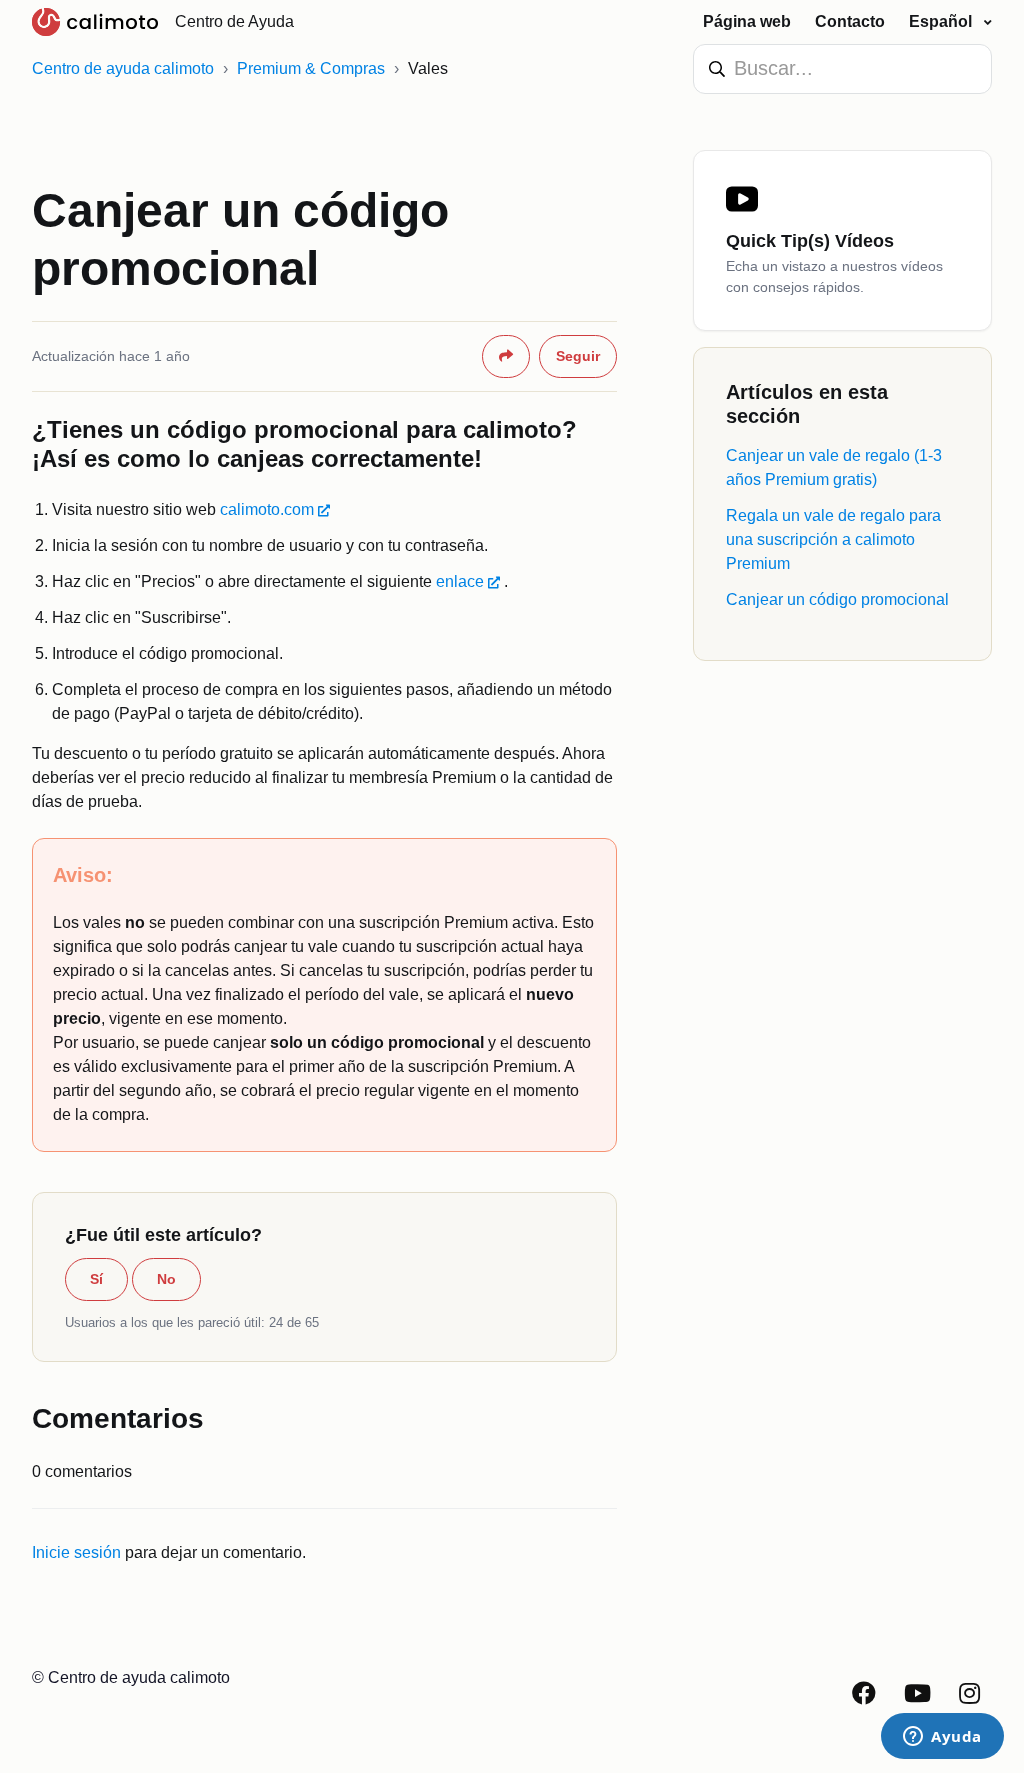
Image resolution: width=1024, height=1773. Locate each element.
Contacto (850, 21)
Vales (428, 68)
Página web (747, 21)
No (166, 1279)
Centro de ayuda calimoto (123, 68)
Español (942, 21)
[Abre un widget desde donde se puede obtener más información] (942, 1738)
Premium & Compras (311, 68)
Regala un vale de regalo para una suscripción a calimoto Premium (833, 539)
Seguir (578, 356)
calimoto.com (267, 509)
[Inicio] (95, 22)
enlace (460, 581)
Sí (96, 1279)
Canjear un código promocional (837, 599)
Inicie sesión (76, 1552)
